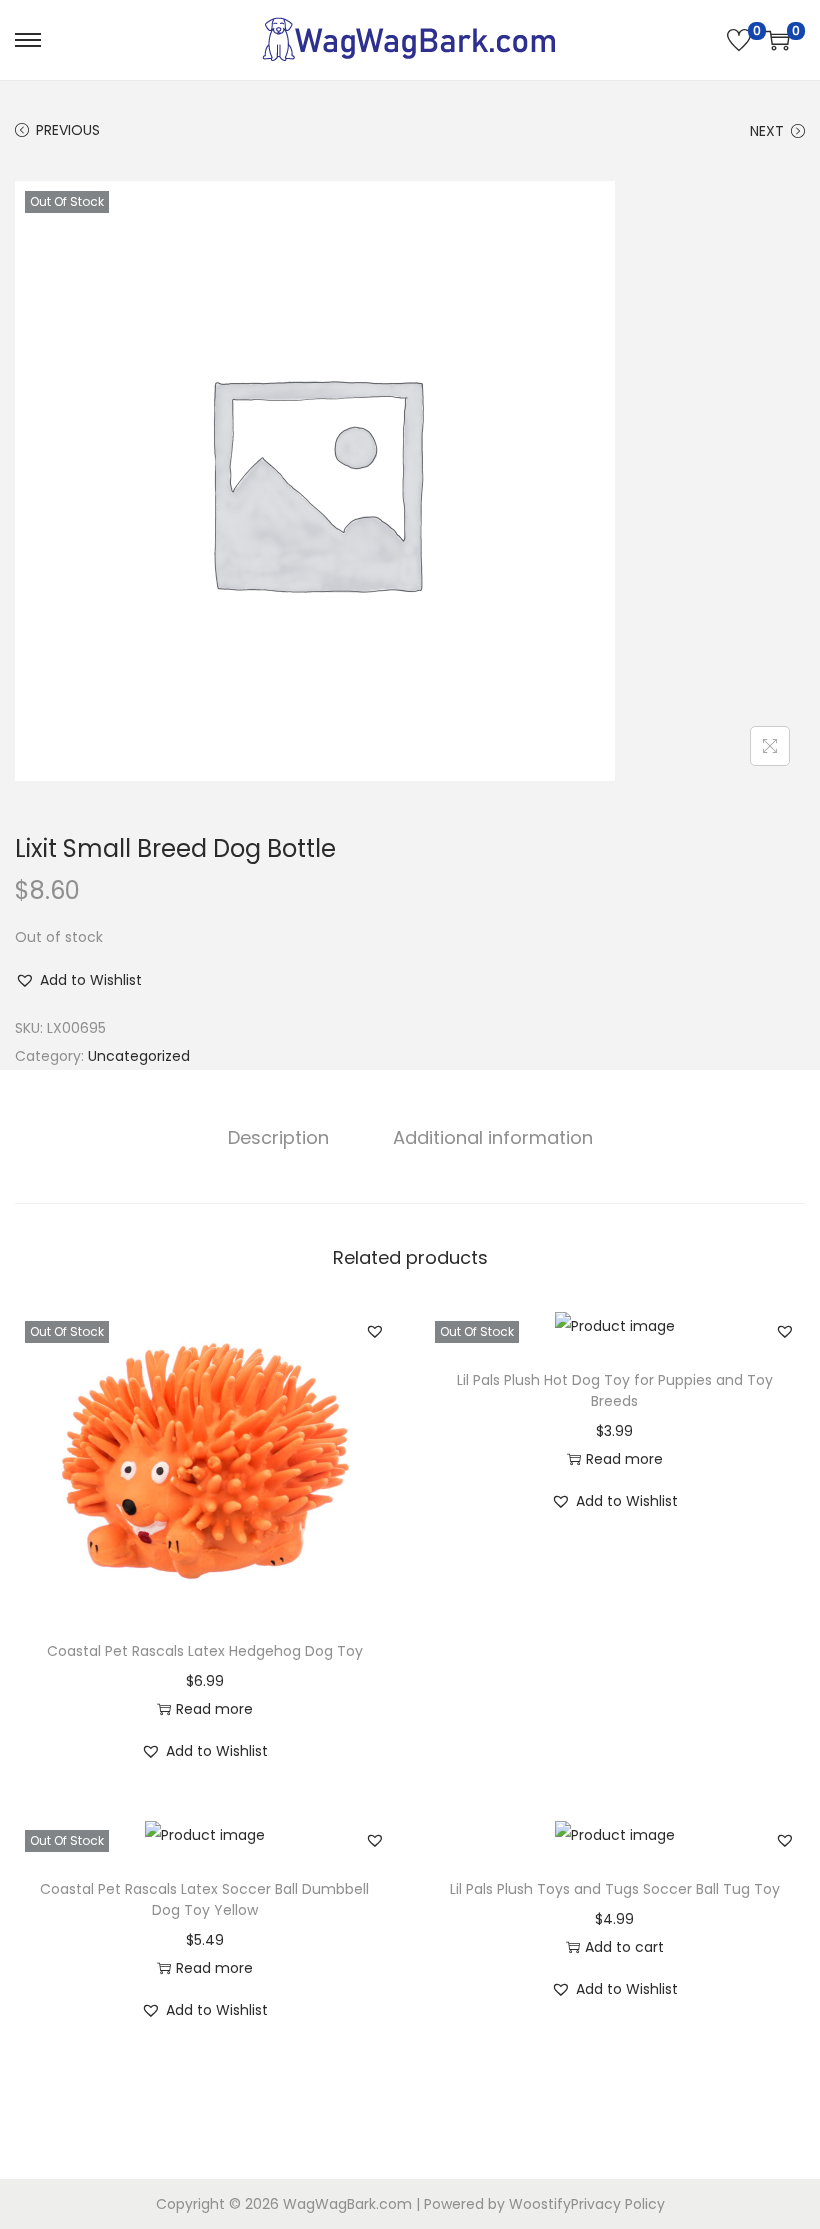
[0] (739, 40)
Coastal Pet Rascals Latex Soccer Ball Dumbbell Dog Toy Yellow (204, 1899)
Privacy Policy (618, 2204)
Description (278, 1137)
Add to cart (624, 1947)
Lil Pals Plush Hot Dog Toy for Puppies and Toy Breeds (615, 1390)
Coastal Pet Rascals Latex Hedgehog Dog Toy (205, 1651)
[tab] (278, 1138)
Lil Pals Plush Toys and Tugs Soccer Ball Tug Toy (615, 1889)
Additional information (493, 1137)
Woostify (540, 2204)
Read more (214, 1709)
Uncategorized (139, 1056)
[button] (78, 980)
